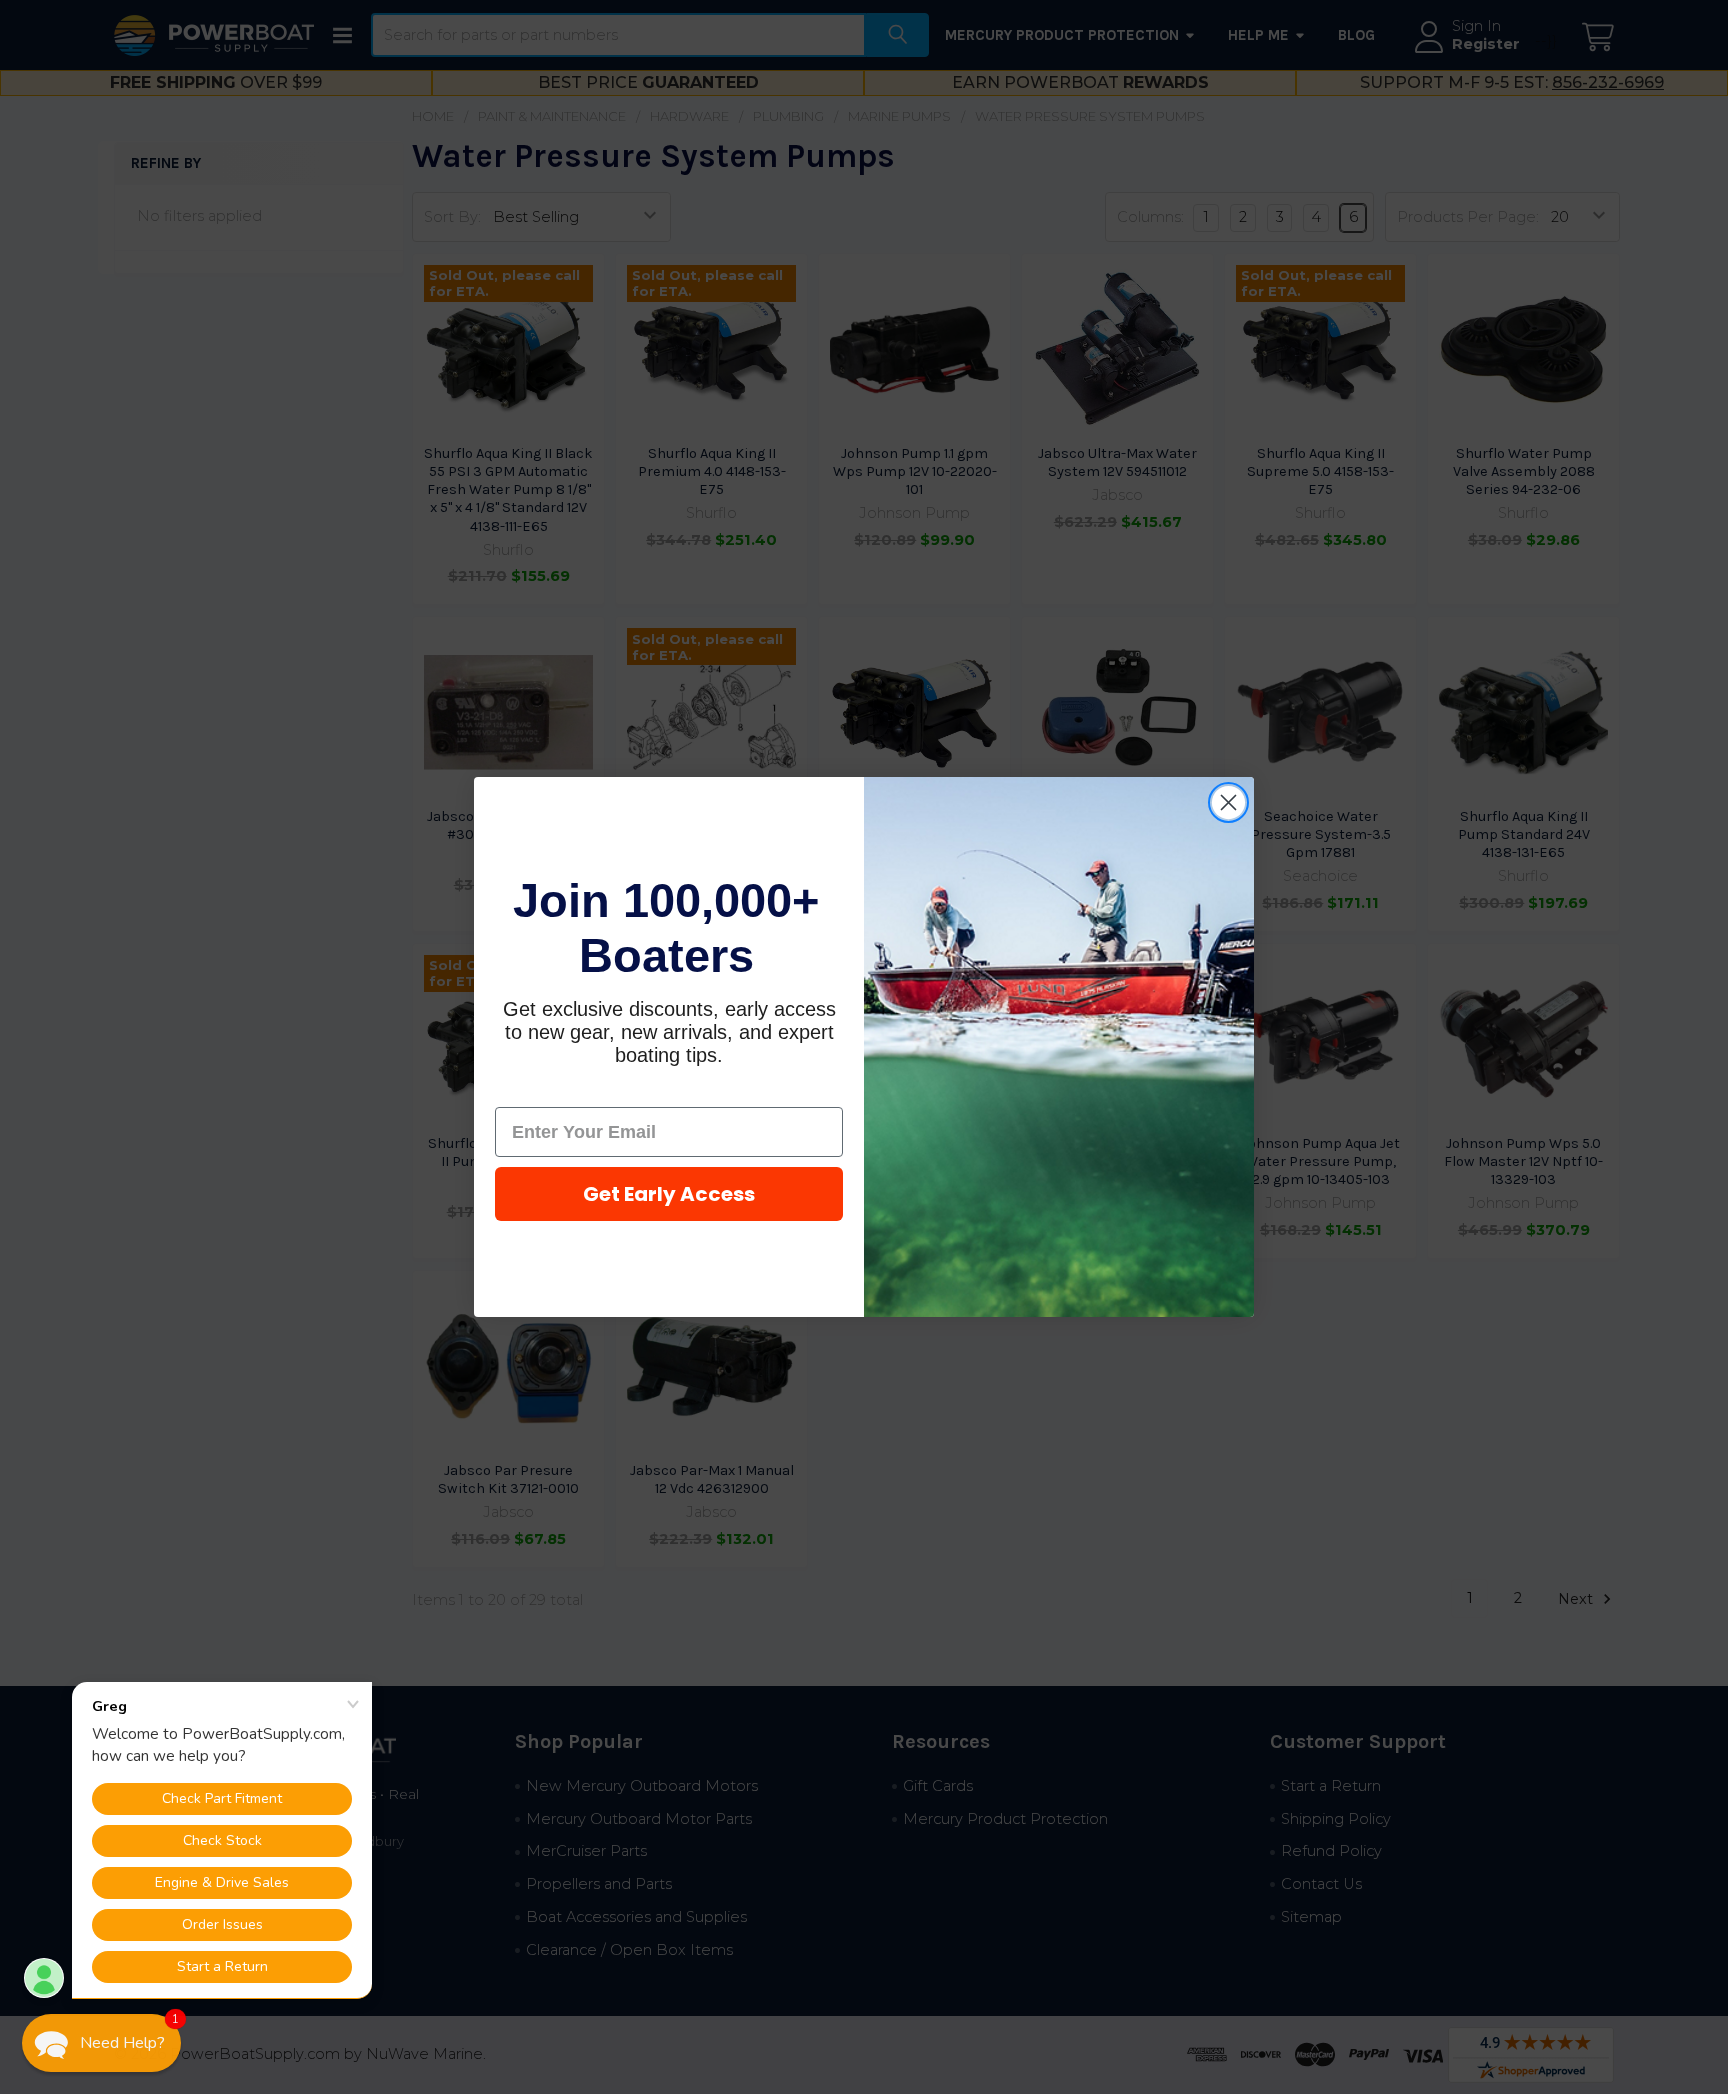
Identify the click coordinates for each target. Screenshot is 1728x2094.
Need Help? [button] (122, 2043)
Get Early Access (669, 1194)
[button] (101, 2043)
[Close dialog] (1228, 802)
